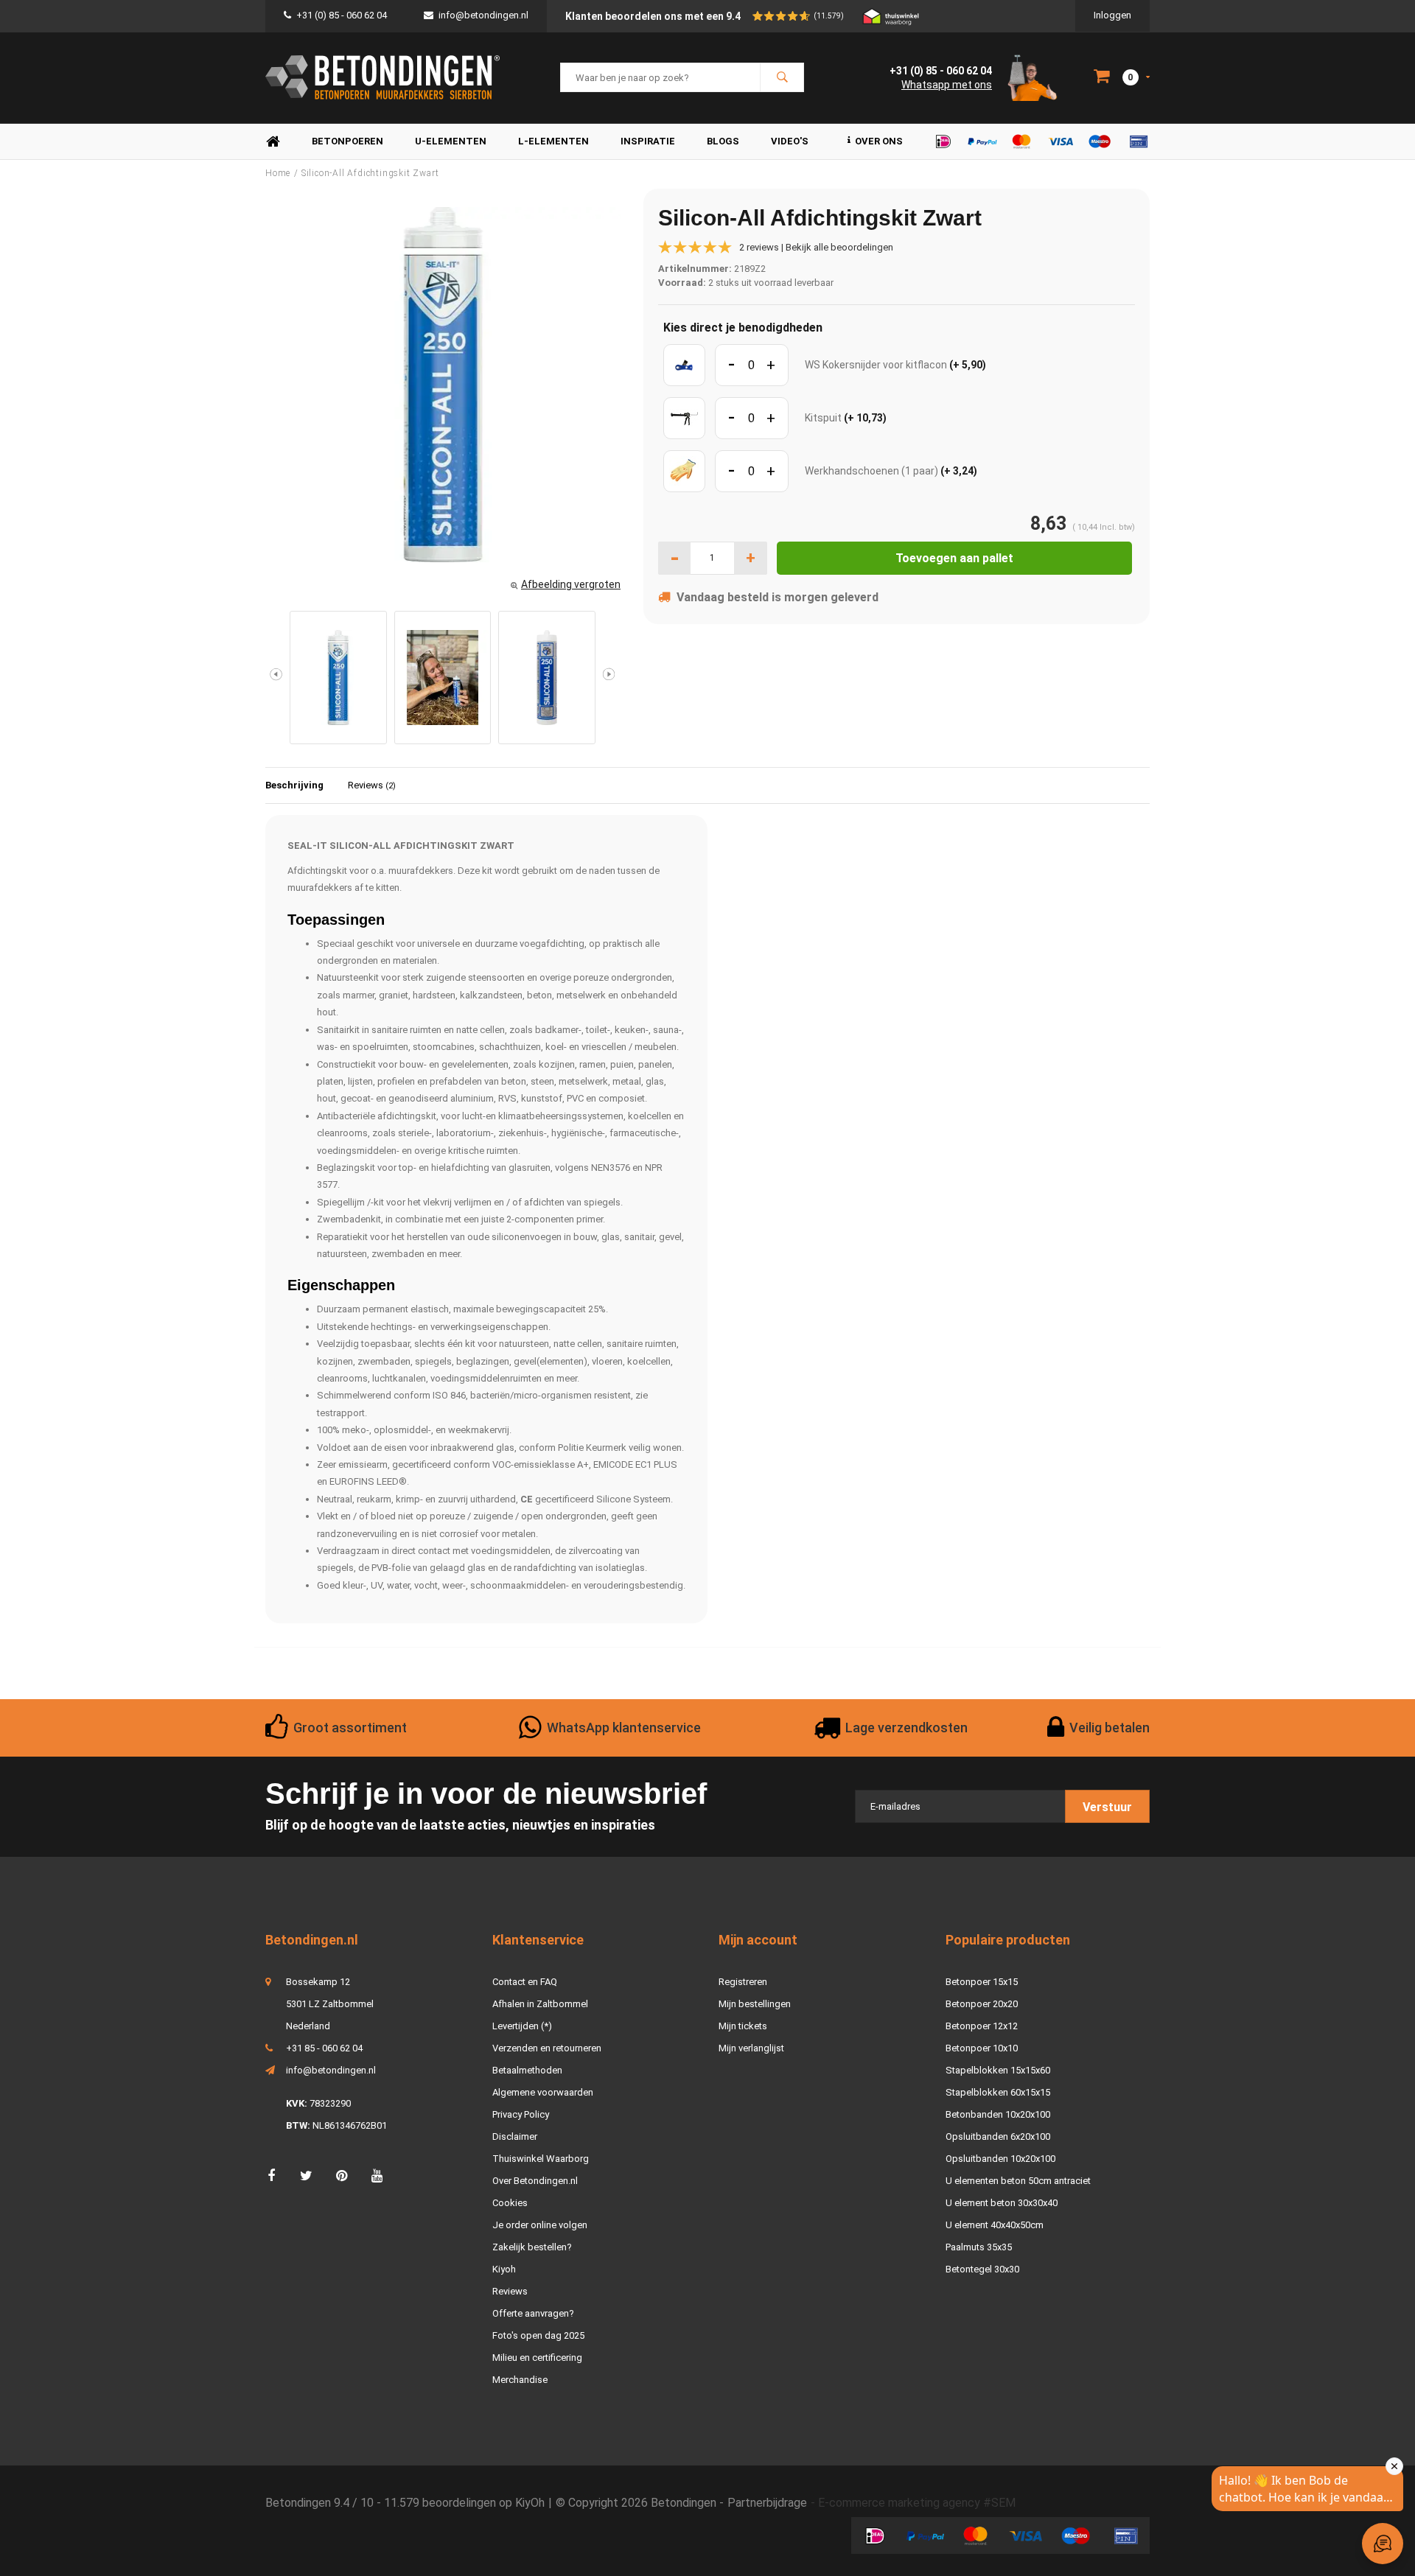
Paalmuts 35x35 (979, 2247)
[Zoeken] (782, 77)
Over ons (879, 141)
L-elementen (553, 141)
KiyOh (530, 2503)
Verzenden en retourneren (547, 2048)
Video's (790, 141)
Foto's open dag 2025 (538, 2335)
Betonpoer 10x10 (982, 2048)
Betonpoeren (347, 141)
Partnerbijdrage (767, 2503)
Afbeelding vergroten (571, 584)
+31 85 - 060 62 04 (324, 2048)
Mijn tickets (743, 2026)
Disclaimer (515, 2136)
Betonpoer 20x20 (982, 2004)
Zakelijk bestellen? (532, 2247)
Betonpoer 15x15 (982, 1982)
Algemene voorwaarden (543, 2092)
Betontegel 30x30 (982, 2269)
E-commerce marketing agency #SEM (917, 2503)
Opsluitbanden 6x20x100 (998, 2136)
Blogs (723, 141)
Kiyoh (504, 2269)
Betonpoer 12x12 (982, 2026)
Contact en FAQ (525, 1982)
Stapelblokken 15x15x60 (998, 2070)
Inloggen (1112, 15)
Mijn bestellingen (755, 2004)
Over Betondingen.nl (535, 2181)
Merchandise (520, 2380)
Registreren (743, 1982)
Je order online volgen (540, 2225)
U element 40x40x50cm (995, 2225)
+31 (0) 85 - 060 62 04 (342, 15)
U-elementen (451, 141)
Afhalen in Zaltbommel (540, 2004)
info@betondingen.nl (483, 15)
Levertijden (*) (522, 2026)
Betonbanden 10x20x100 (998, 2114)
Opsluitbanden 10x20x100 (1000, 2159)
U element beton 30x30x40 (1002, 2203)
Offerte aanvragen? (533, 2313)
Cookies (510, 2203)
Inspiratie (648, 141)
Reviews (372, 785)
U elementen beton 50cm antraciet (1018, 2181)
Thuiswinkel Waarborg (541, 2159)
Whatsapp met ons (947, 85)
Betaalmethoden (527, 2070)
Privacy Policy (521, 2114)
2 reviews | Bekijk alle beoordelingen (816, 247)
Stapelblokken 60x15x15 (998, 2092)
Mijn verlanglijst (751, 2048)
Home (273, 142)
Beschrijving (294, 785)
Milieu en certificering (537, 2358)
